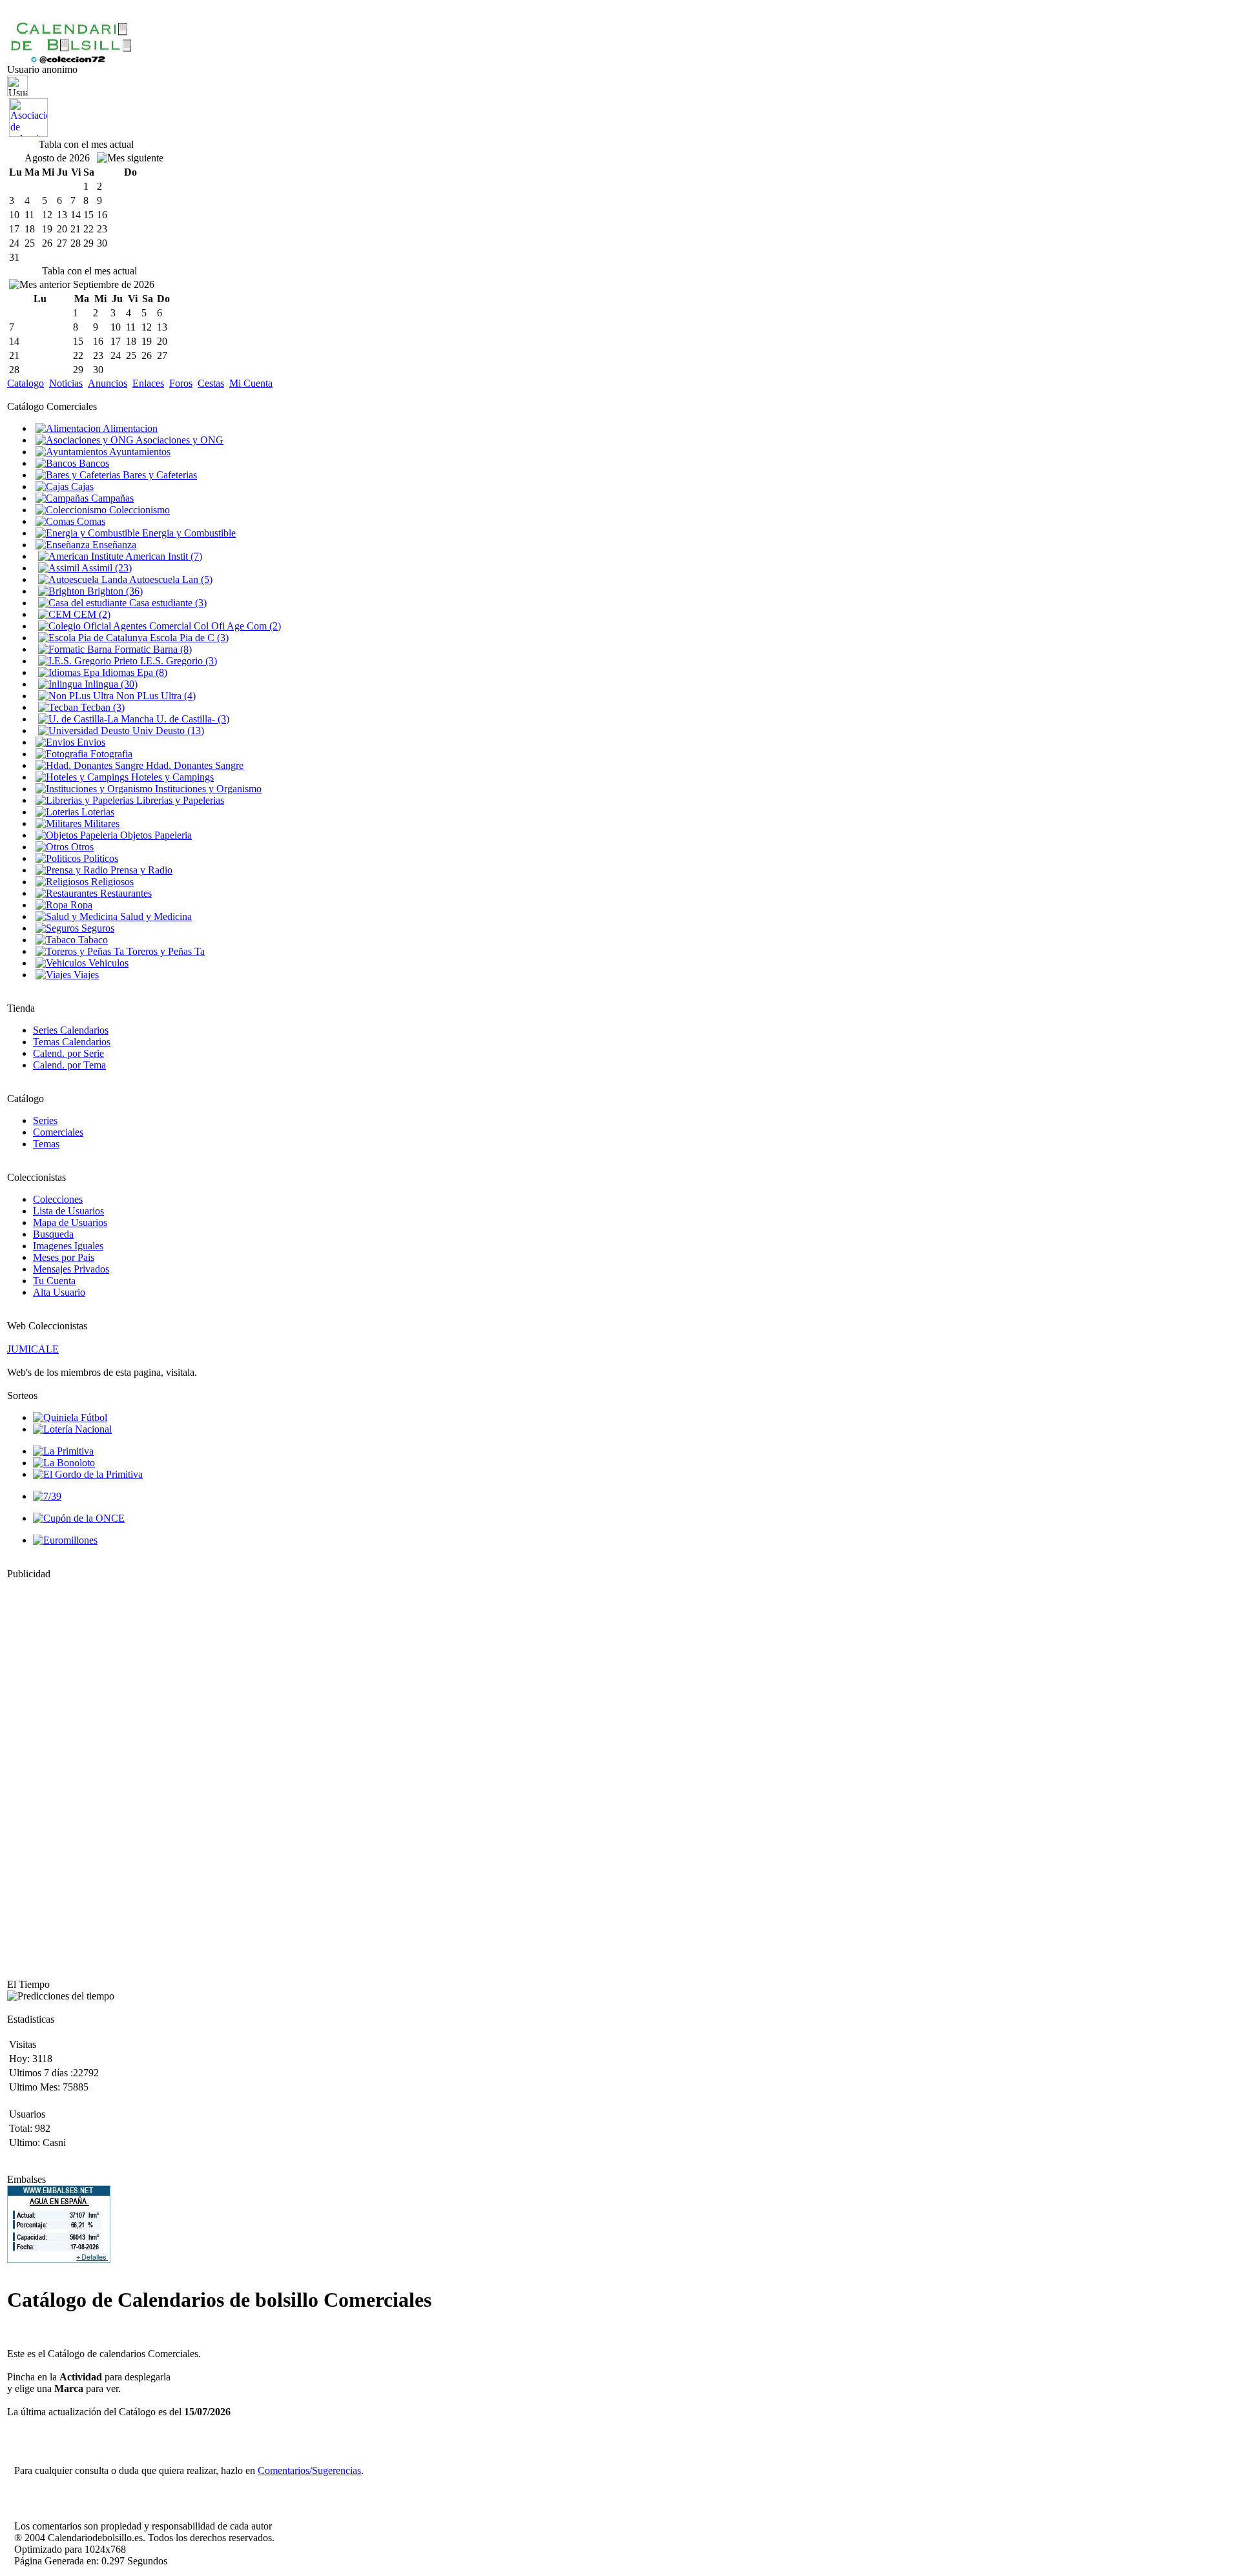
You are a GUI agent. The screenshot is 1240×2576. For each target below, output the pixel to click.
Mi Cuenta (251, 383)
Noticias (66, 383)
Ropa (80, 905)
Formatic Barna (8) (152, 649)
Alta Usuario (59, 1292)
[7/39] (47, 1496)
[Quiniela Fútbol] (70, 1417)
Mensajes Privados (71, 1269)
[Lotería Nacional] (72, 1429)
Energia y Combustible (188, 533)
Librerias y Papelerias (179, 800)
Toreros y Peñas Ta (164, 951)
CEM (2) (91, 614)
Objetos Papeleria (155, 835)
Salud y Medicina (155, 916)
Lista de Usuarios (68, 1211)
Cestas (211, 383)
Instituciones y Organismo (207, 789)
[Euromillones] (65, 1540)
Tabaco (92, 940)
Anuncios (108, 383)
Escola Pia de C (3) (188, 638)
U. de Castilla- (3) (191, 719)
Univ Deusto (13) (167, 731)
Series (45, 1120)
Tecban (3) (101, 707)
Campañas (111, 498)
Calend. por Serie (68, 1053)
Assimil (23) (106, 568)
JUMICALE (33, 1349)
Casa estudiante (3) (167, 603)
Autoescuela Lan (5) (170, 579)
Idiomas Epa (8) (133, 672)
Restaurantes (125, 893)
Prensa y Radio (140, 870)
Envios (90, 742)
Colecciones (58, 1199)
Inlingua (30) (110, 684)
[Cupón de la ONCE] (79, 1518)
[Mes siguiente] (130, 158)
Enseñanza (113, 545)
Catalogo (26, 383)
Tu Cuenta (54, 1281)
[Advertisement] (46, 1774)
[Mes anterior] (40, 285)
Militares (100, 823)
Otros (81, 847)
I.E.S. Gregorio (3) (177, 661)
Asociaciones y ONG (179, 440)
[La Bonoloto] (64, 1463)
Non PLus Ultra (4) (155, 696)
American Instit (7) (163, 556)
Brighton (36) (114, 591)
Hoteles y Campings (171, 777)
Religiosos (111, 882)
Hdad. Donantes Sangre (193, 765)
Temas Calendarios (72, 1042)
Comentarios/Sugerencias (309, 2470)
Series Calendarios (71, 1030)
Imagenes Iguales (68, 1246)
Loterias (97, 812)
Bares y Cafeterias (159, 475)
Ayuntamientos (139, 452)
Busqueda (53, 1234)
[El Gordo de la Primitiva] (88, 1474)
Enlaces (148, 383)
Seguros (97, 928)
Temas (46, 1144)
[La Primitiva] (63, 1451)
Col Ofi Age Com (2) (236, 626)
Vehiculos (107, 963)
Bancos (93, 463)
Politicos (99, 858)
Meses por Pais (64, 1257)
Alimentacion (129, 428)
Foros (181, 383)
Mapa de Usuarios (70, 1222)
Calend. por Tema (69, 1065)
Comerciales (58, 1132)
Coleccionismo (138, 510)
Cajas (81, 486)
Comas (90, 521)
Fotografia (110, 754)
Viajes (85, 975)
